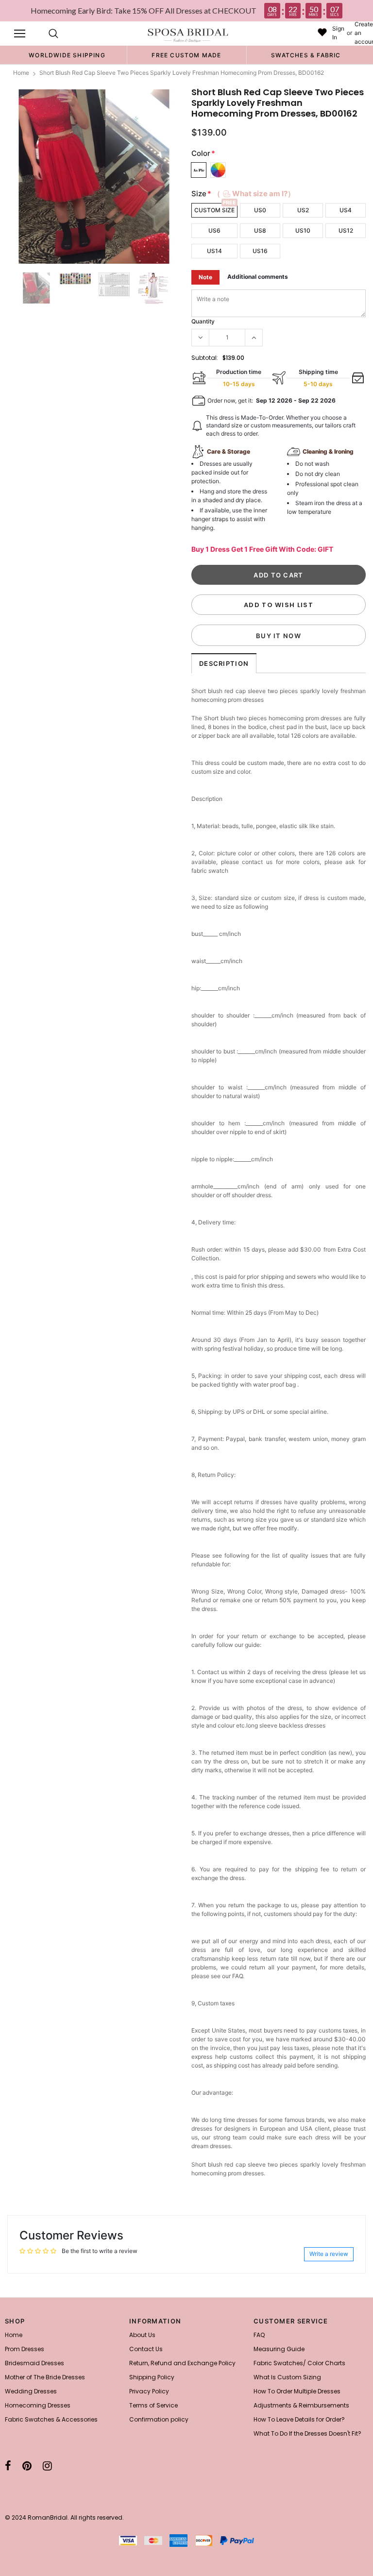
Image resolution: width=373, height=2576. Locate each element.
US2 (303, 210)
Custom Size (214, 210)
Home (21, 73)
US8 (260, 230)
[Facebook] (8, 2466)
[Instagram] (47, 2466)
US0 (260, 210)
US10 (303, 230)
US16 (260, 251)
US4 (346, 210)
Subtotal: (205, 358)
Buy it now (279, 636)
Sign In (338, 33)
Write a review (329, 2254)
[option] (67, 55)
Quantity (203, 321)
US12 (346, 230)
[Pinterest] (27, 2466)
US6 (214, 230)
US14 (214, 251)
